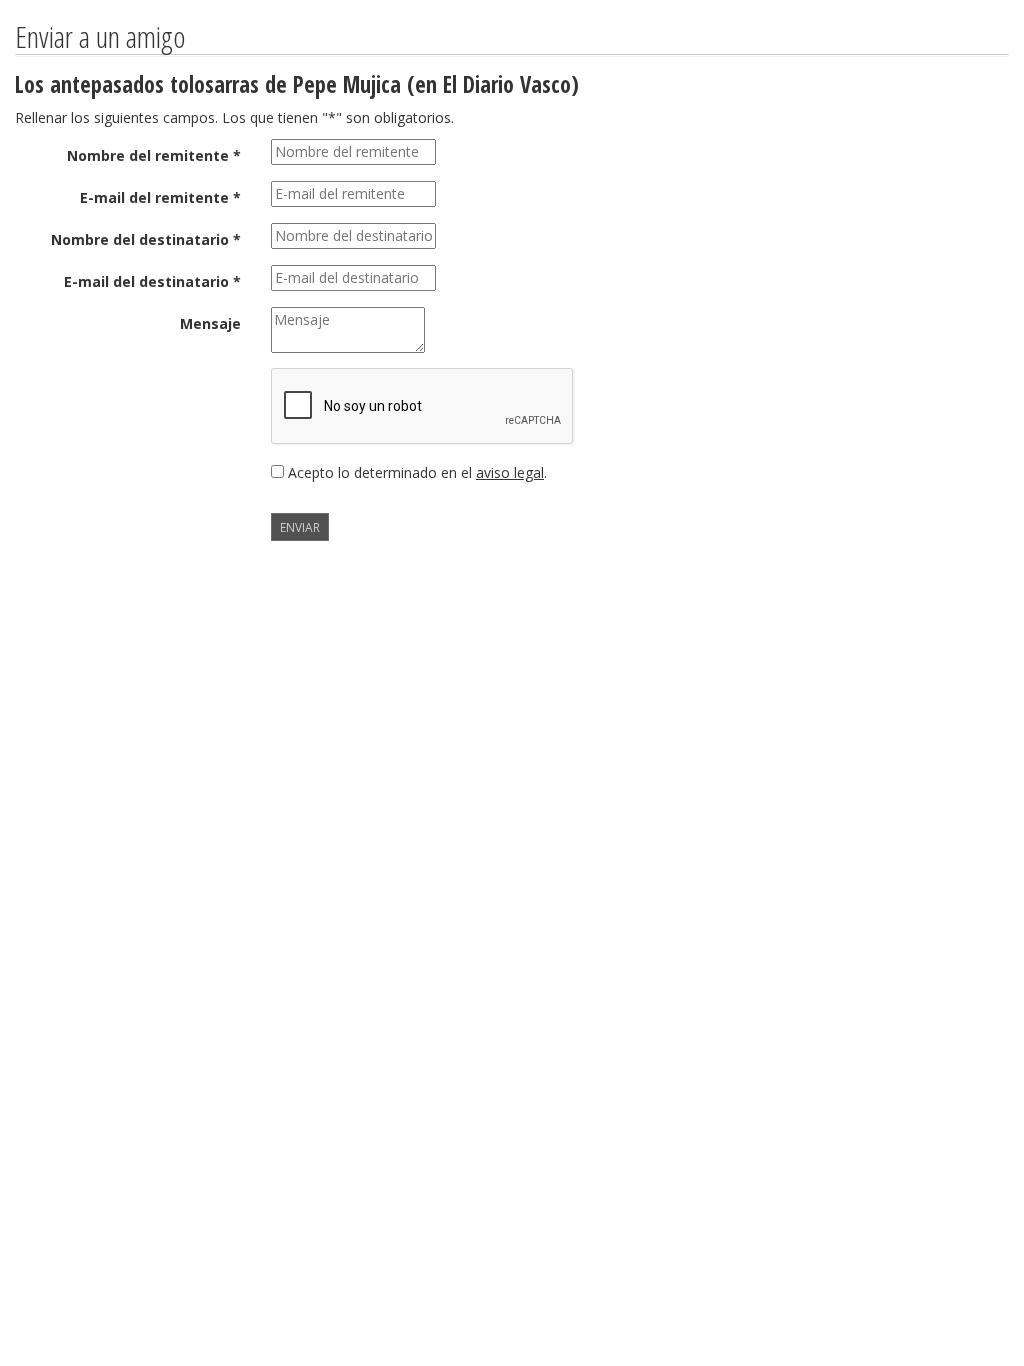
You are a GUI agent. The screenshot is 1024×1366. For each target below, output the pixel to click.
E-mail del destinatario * (152, 281)
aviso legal (510, 472)
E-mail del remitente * (160, 197)
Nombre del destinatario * (146, 239)
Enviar (300, 527)
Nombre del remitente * (154, 155)
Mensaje (210, 323)
